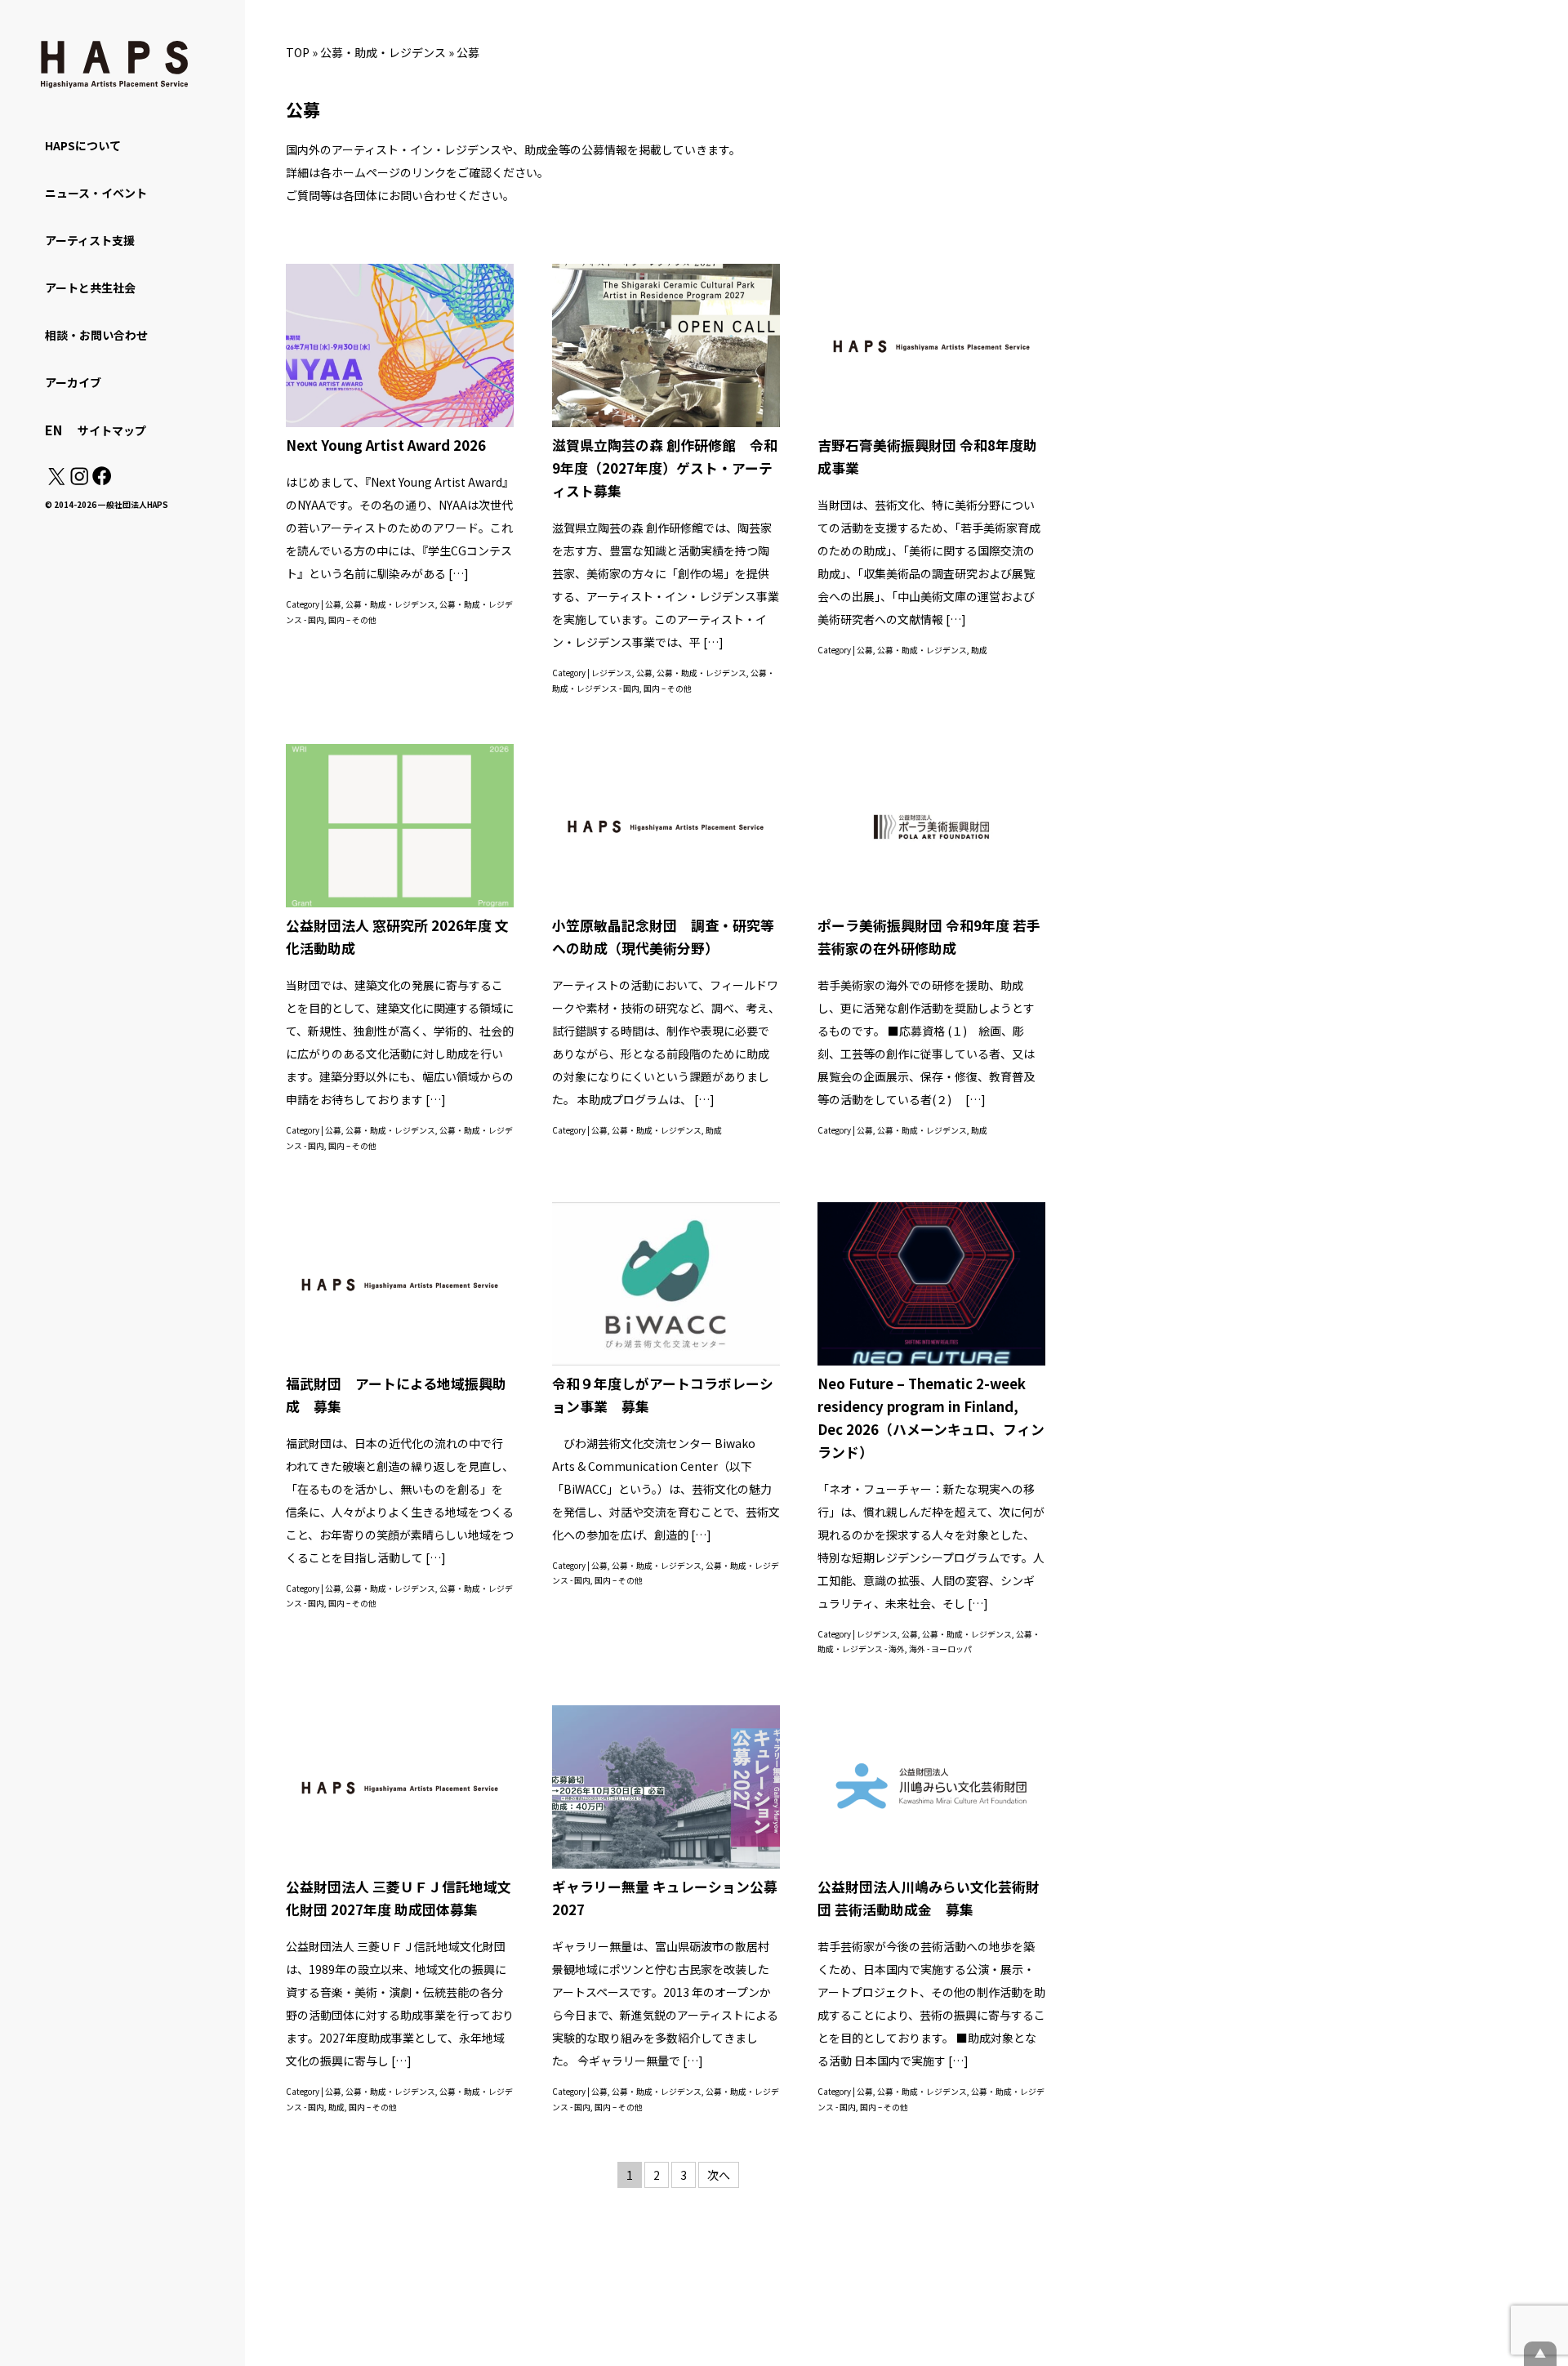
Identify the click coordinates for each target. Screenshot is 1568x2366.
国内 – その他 (352, 620)
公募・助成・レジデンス (383, 52)
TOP (298, 52)
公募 (333, 604)
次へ (719, 2175)
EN (53, 430)
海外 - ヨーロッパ (940, 1649)
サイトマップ (112, 430)
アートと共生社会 (90, 287)
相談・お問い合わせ (96, 335)
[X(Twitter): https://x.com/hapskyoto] (56, 480)
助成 (979, 650)
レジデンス (612, 673)
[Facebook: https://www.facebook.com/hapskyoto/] (101, 480)
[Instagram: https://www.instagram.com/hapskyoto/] (79, 480)
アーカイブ (73, 382)
